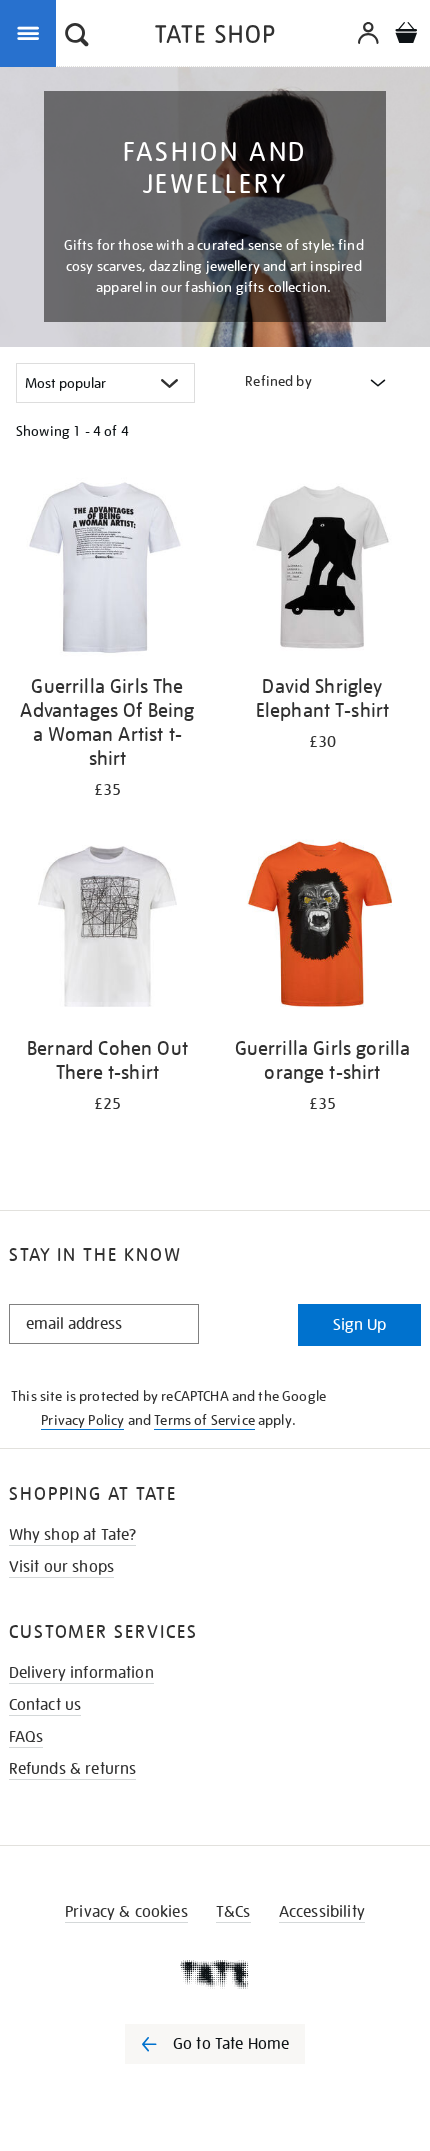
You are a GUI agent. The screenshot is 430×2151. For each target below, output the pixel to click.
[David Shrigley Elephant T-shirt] (322, 568)
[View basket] (406, 35)
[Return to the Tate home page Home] (215, 37)
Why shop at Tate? (73, 1535)
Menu (32, 32)
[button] (77, 37)
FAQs (26, 1737)
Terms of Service (204, 1420)
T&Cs (233, 1912)
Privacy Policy (82, 1420)
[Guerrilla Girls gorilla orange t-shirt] (322, 930)
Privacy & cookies (126, 1912)
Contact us (45, 1705)
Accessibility (322, 1912)
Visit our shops (61, 1567)
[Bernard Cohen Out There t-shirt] (107, 930)
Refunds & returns (73, 1769)
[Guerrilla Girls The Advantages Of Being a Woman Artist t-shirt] (107, 568)
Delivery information (81, 1673)
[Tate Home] (215, 1974)
